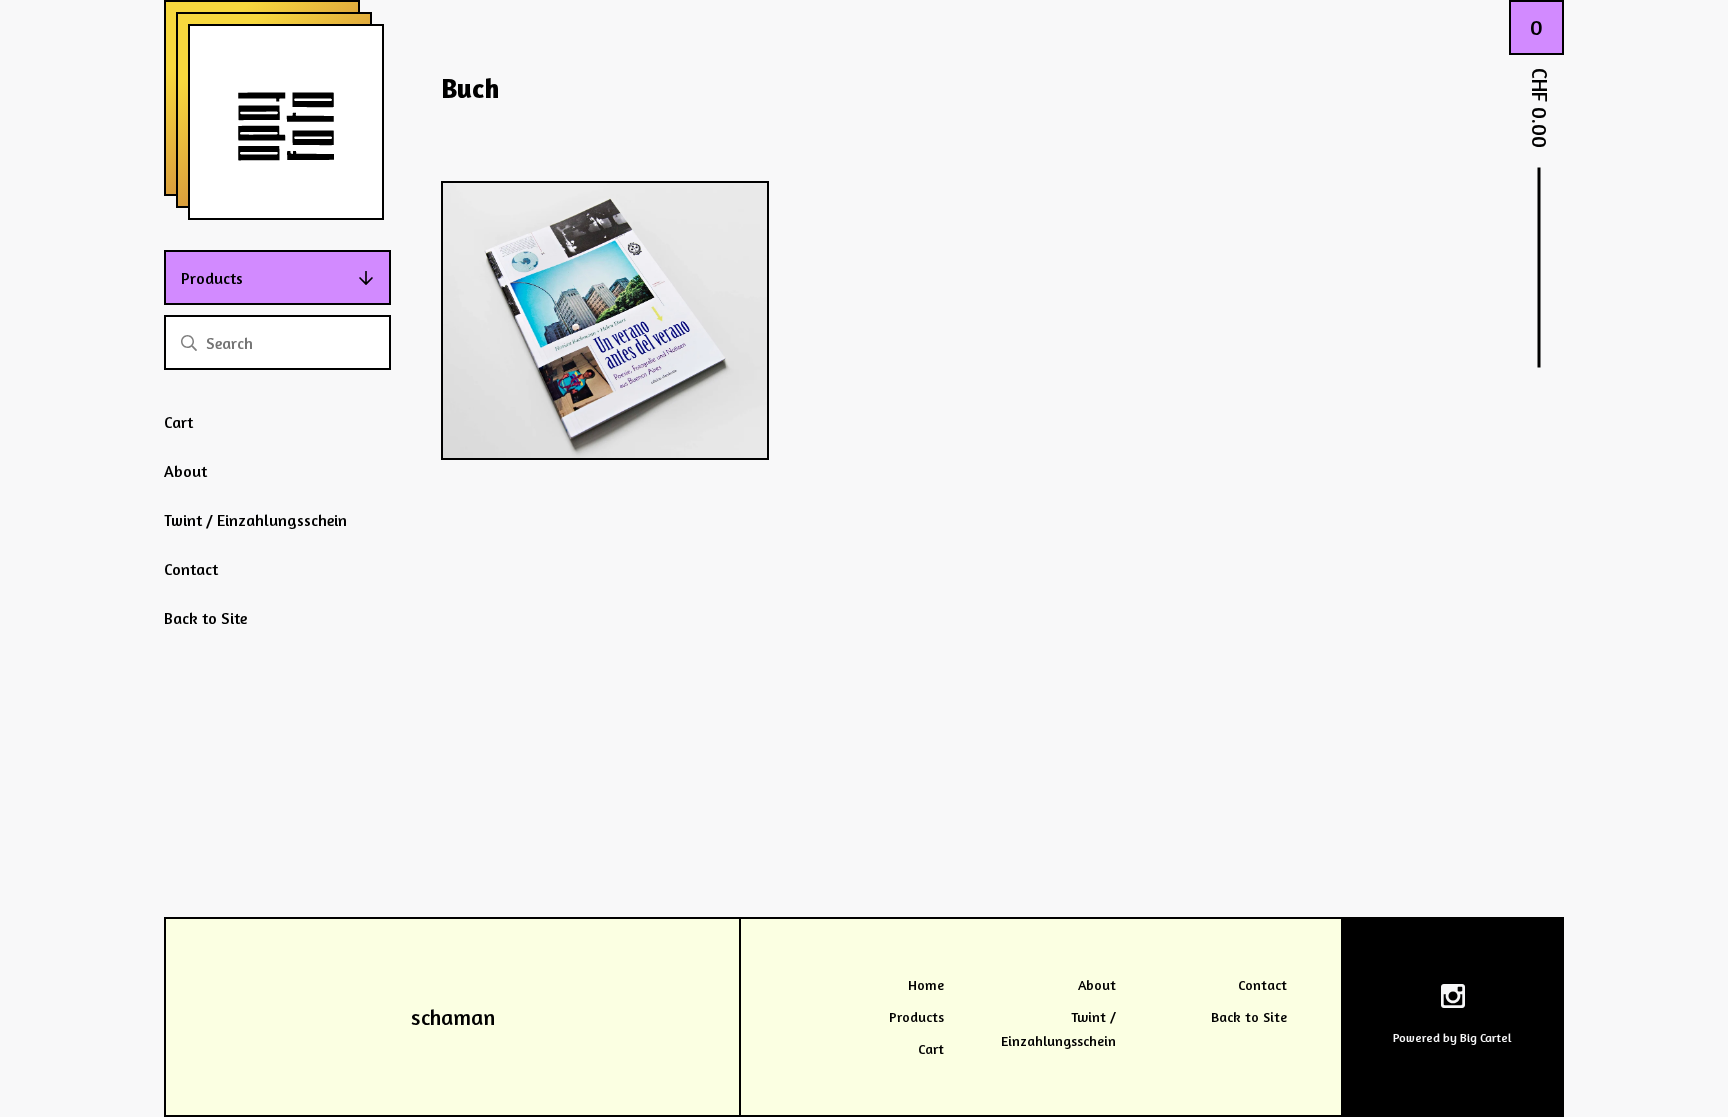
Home (926, 984)
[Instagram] (1453, 999)
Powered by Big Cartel (1452, 1037)
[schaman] (286, 122)
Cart (178, 422)
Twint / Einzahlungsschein (255, 520)
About (185, 471)
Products (212, 278)
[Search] (189, 342)
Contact (191, 569)
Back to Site (205, 618)
